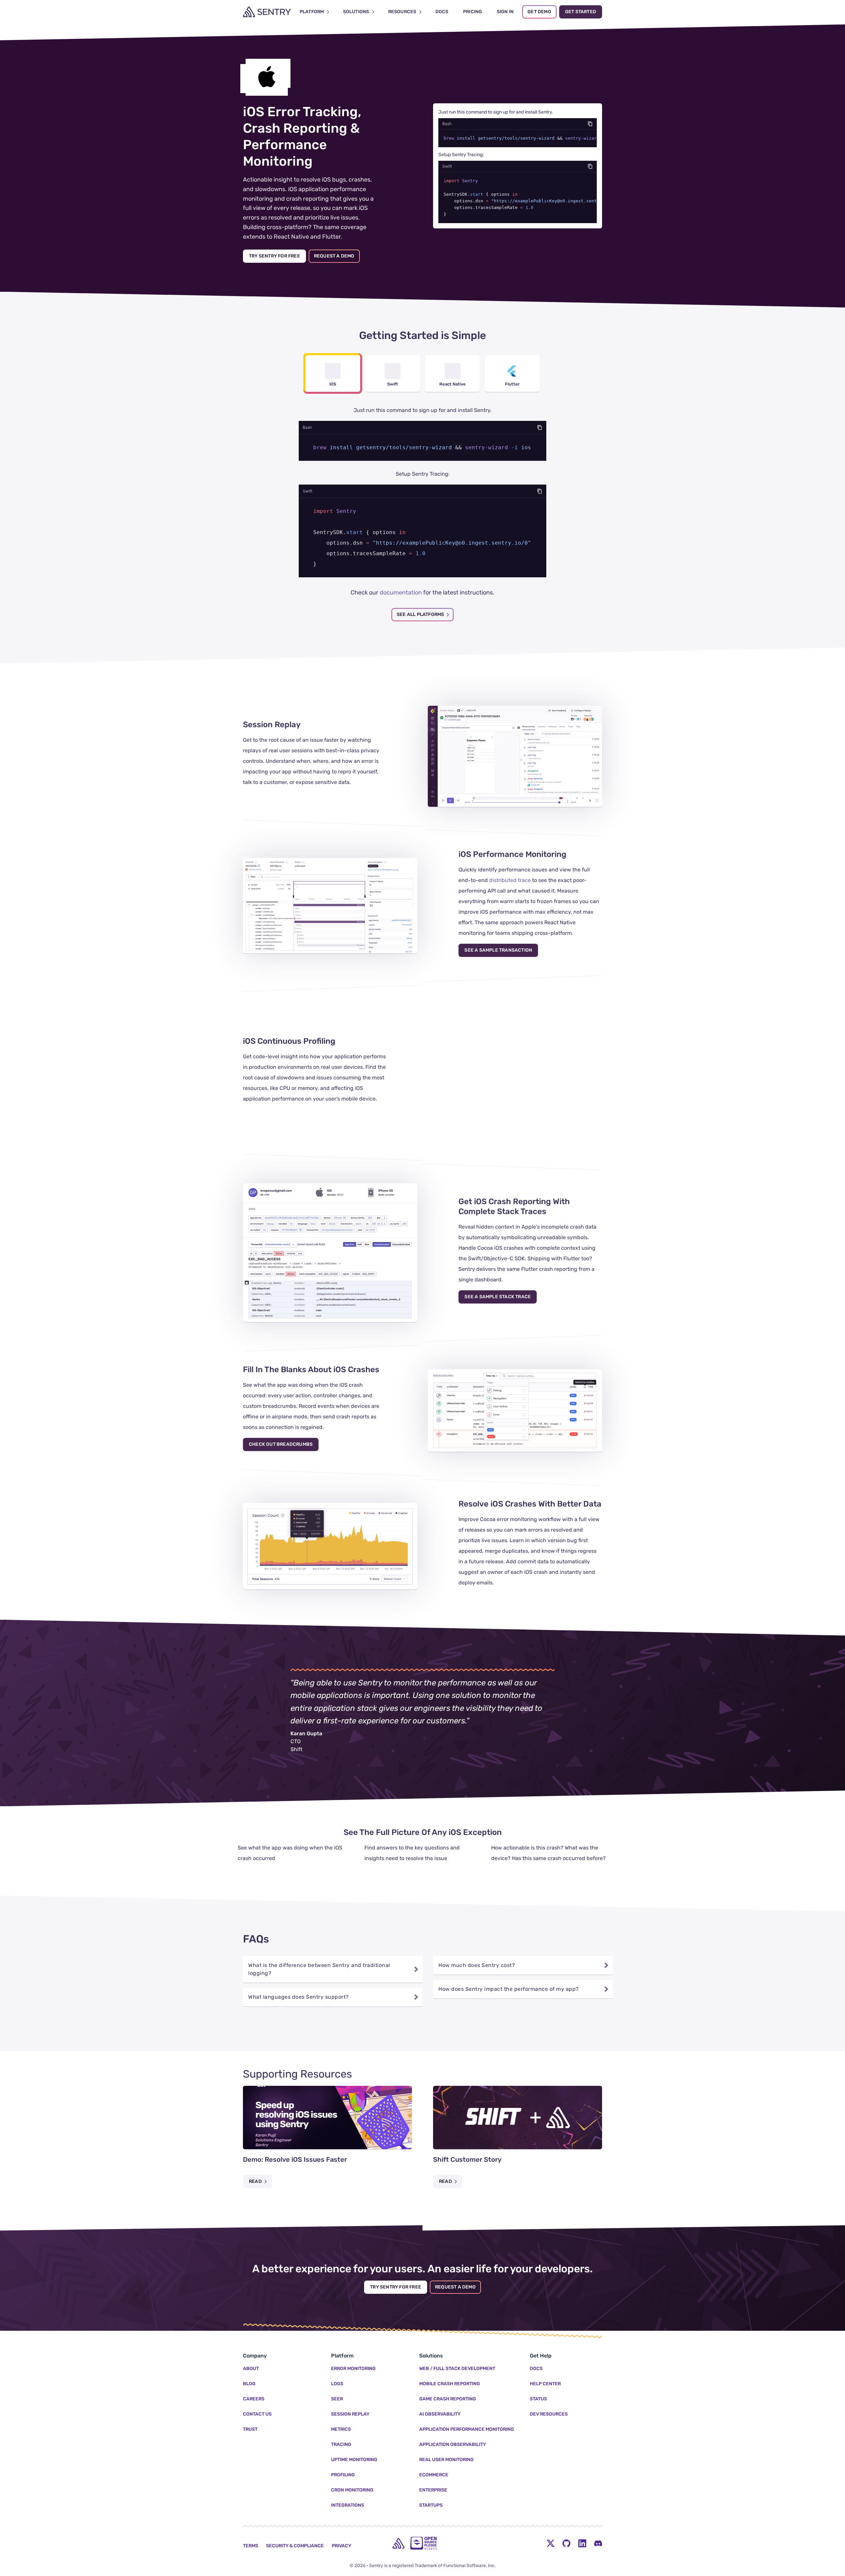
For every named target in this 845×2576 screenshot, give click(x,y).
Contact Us (257, 2414)
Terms (251, 2546)
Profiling (343, 2475)
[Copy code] (590, 124)
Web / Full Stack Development (457, 2369)
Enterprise (433, 2490)
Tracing (341, 2444)
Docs (536, 2369)
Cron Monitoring (352, 2490)
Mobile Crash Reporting (450, 2384)
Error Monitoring (353, 2369)
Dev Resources (549, 2414)
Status (538, 2399)
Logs (337, 2384)
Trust (250, 2429)
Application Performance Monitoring (467, 2429)
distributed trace (510, 880)
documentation (401, 593)
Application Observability (453, 2444)
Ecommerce (434, 2475)
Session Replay (350, 2414)
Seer (337, 2399)
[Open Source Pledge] (423, 2543)
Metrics (341, 2429)
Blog (249, 2384)
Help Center (545, 2384)
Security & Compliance (295, 2546)
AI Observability (440, 2414)
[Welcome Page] (267, 12)
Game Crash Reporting (448, 2399)
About (251, 2369)
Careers (254, 2399)
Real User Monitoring (446, 2460)
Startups (431, 2505)
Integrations (348, 2505)
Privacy (341, 2546)
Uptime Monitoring (354, 2460)
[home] (398, 2543)
